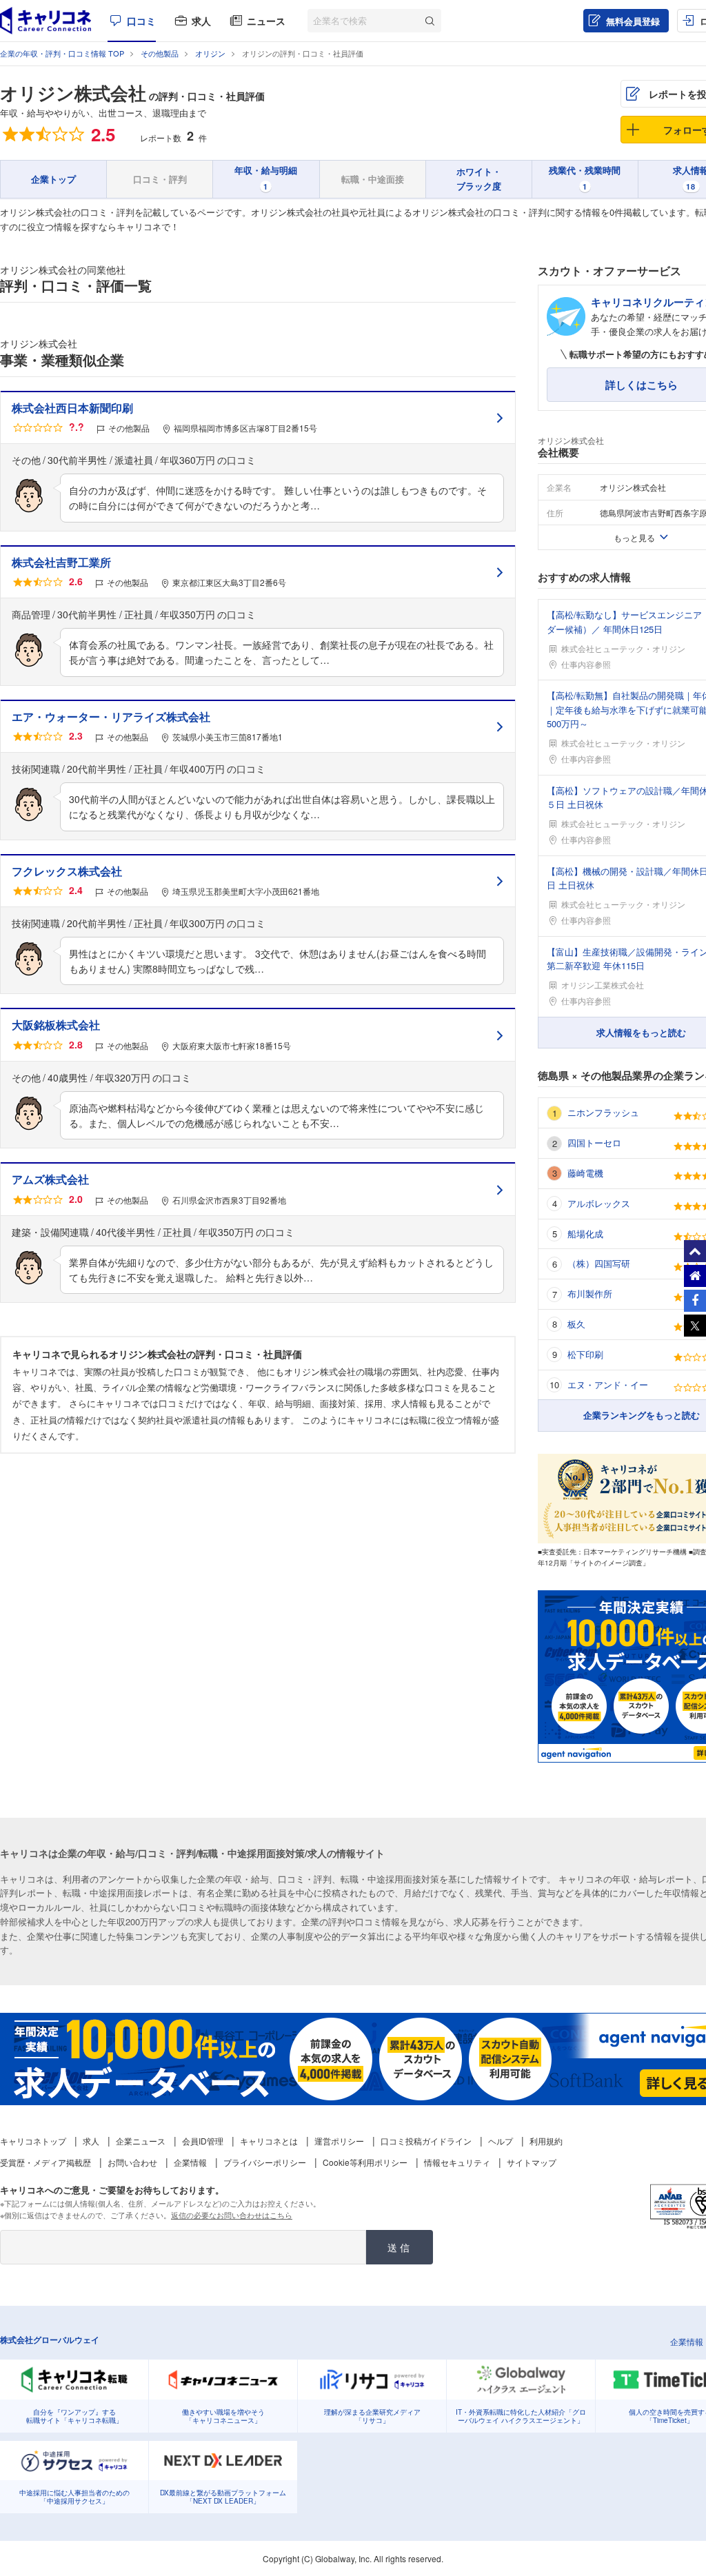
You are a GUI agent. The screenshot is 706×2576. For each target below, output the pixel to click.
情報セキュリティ (457, 2162)
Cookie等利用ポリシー (365, 2162)
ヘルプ (501, 2141)
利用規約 (546, 2141)
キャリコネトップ (33, 2141)
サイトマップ (532, 2162)
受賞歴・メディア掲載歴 (46, 2162)
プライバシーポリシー (265, 2162)
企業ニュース (141, 2141)
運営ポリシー (339, 2141)
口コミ (141, 21)
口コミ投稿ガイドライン (426, 2141)
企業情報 (190, 2162)
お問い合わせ (132, 2162)
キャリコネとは (269, 2141)
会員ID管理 (203, 2141)
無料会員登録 (633, 21)
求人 (201, 21)
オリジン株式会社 (73, 93)
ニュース (266, 21)
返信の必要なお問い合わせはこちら (232, 2215)
